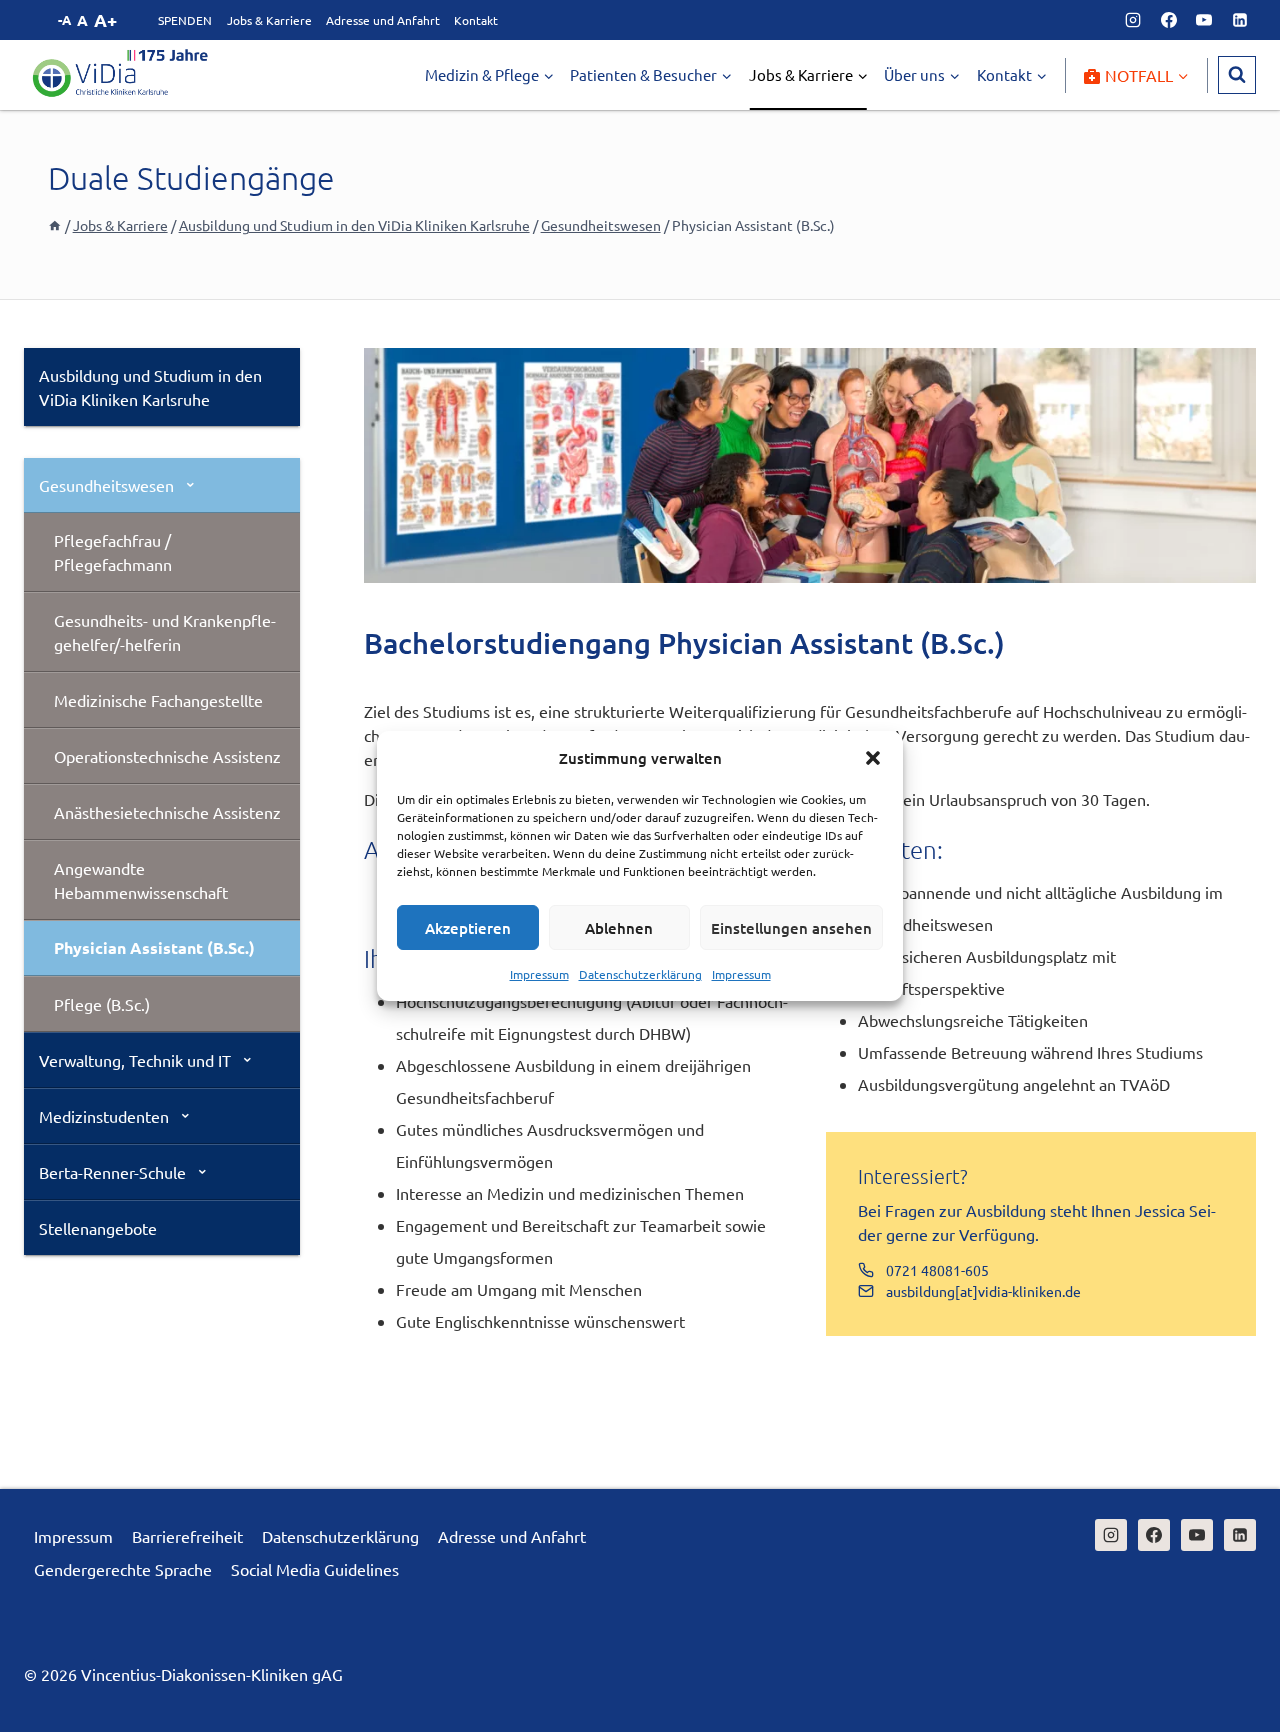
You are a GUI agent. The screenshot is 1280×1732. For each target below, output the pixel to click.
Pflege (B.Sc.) (102, 1004)
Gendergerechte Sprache (123, 1569)
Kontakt (476, 20)
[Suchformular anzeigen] (1237, 75)
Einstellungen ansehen (791, 928)
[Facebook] (1169, 20)
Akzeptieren (468, 928)
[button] (873, 758)
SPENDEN (185, 20)
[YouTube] (1204, 20)
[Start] (55, 225)
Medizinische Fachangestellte (158, 700)
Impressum (539, 974)
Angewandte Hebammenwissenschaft (141, 880)
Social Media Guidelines (315, 1569)
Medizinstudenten (104, 1116)
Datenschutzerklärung (640, 974)
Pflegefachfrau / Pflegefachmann (113, 552)
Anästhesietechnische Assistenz (167, 812)
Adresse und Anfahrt (383, 20)
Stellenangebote (98, 1228)
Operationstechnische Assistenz (167, 756)
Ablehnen (619, 928)
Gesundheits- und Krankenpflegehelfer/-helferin (165, 632)
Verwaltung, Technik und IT (135, 1060)
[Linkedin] (1240, 20)
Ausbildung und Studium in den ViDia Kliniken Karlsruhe (150, 387)
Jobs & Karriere (269, 20)
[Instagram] (1133, 20)
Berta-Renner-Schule (112, 1172)
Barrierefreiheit (187, 1536)
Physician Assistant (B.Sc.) (154, 947)
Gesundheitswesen (106, 485)
